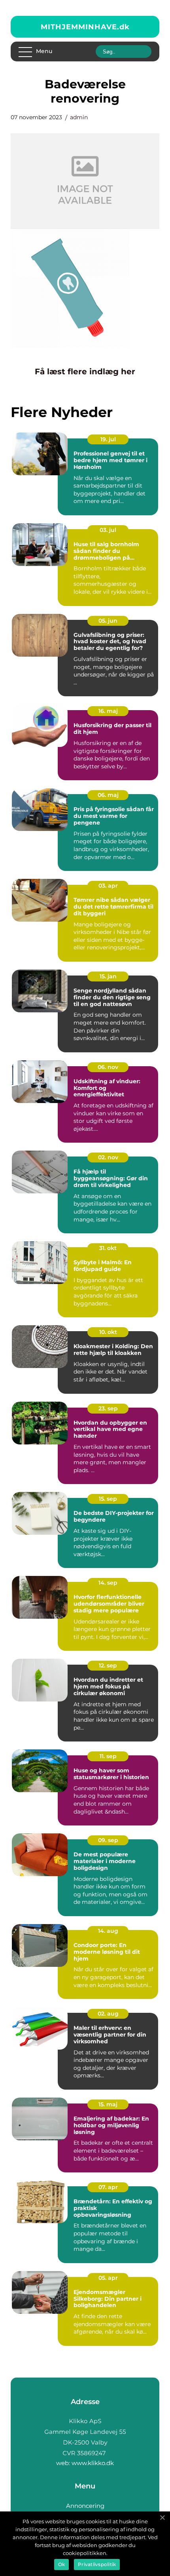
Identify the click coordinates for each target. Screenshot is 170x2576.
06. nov (108, 1067)
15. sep (108, 1499)
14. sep (108, 1583)
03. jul (108, 530)
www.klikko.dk (93, 2463)
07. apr (108, 2187)
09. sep (108, 1840)
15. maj (108, 2104)
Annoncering (85, 2506)
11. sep (108, 1756)
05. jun (108, 621)
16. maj (108, 711)
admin (79, 117)
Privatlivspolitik (97, 2564)
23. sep (108, 1408)
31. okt (108, 1248)
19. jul (108, 439)
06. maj (108, 795)
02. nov (108, 1157)
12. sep (108, 1665)
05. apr (108, 2278)
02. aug (108, 2014)
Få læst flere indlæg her (85, 372)
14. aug (108, 1931)
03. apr (108, 886)
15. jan (108, 976)
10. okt (108, 1332)
